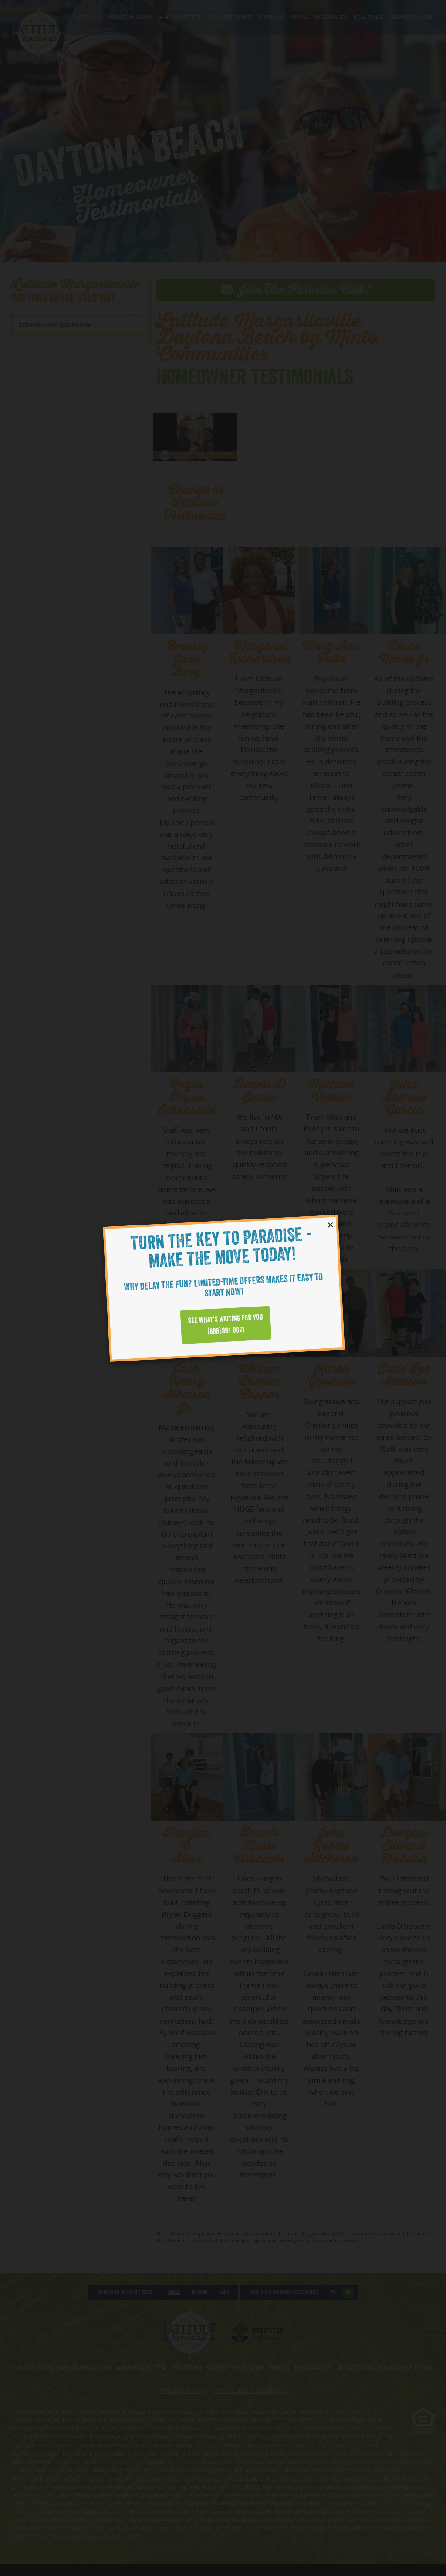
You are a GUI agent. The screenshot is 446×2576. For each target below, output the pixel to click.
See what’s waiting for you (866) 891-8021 (225, 1324)
